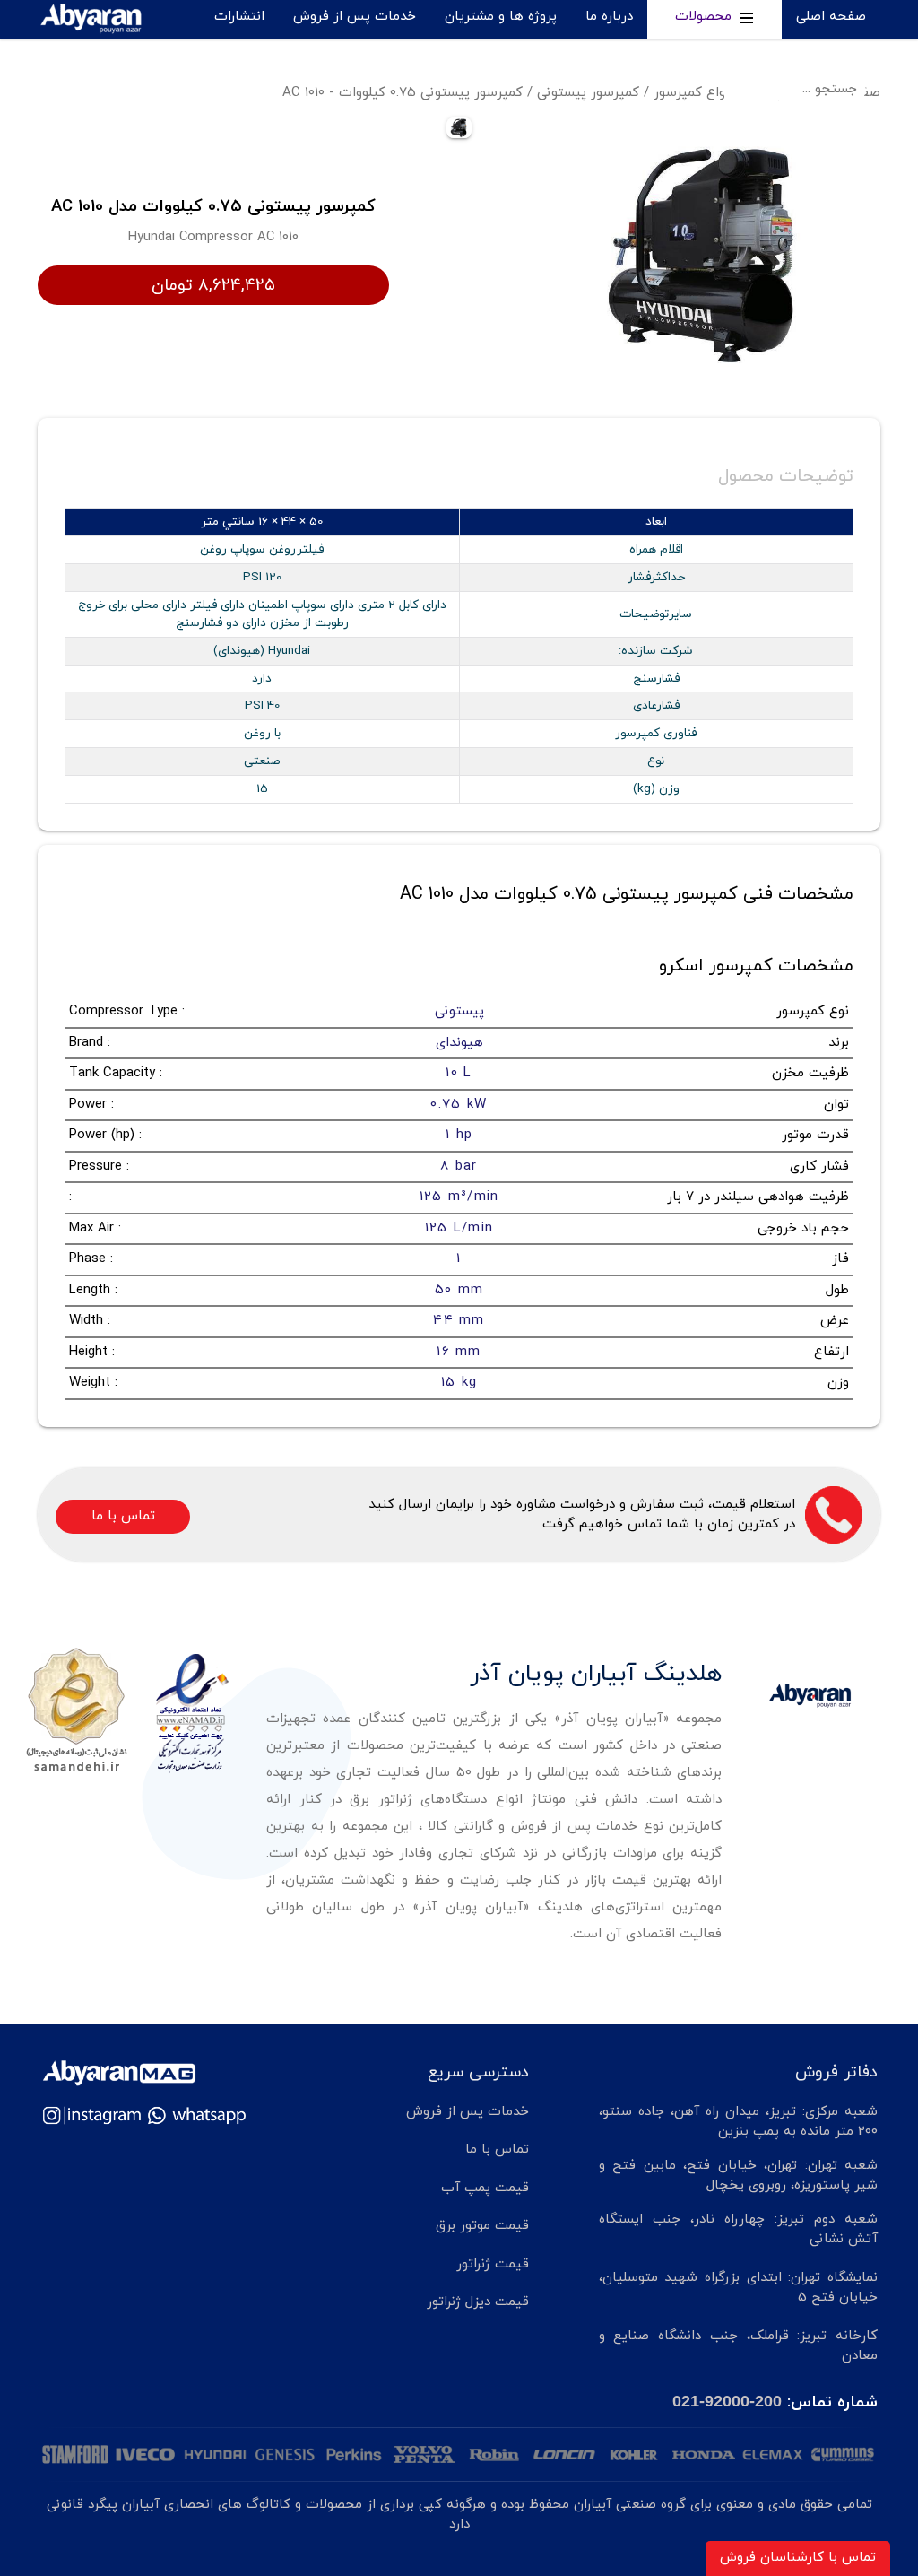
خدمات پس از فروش (355, 17)
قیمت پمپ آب (485, 2188)
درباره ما (609, 17)
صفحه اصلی (831, 17)
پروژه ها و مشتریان (501, 17)
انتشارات (239, 17)
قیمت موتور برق (482, 2226)
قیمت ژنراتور (493, 2264)
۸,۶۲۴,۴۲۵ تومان (213, 285)
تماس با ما (233, 52)
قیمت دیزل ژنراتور (478, 2302)
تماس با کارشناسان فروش (798, 2558)
